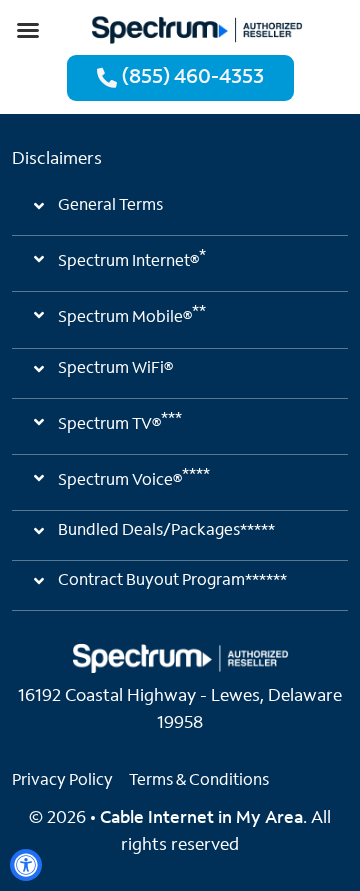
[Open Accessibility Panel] (26, 865)
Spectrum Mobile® (132, 315)
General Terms (110, 206)
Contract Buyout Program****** (172, 581)
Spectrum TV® (120, 422)
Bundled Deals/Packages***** (166, 531)
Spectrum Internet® (132, 259)
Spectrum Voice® (134, 478)
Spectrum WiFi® (115, 369)
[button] (28, 30)
